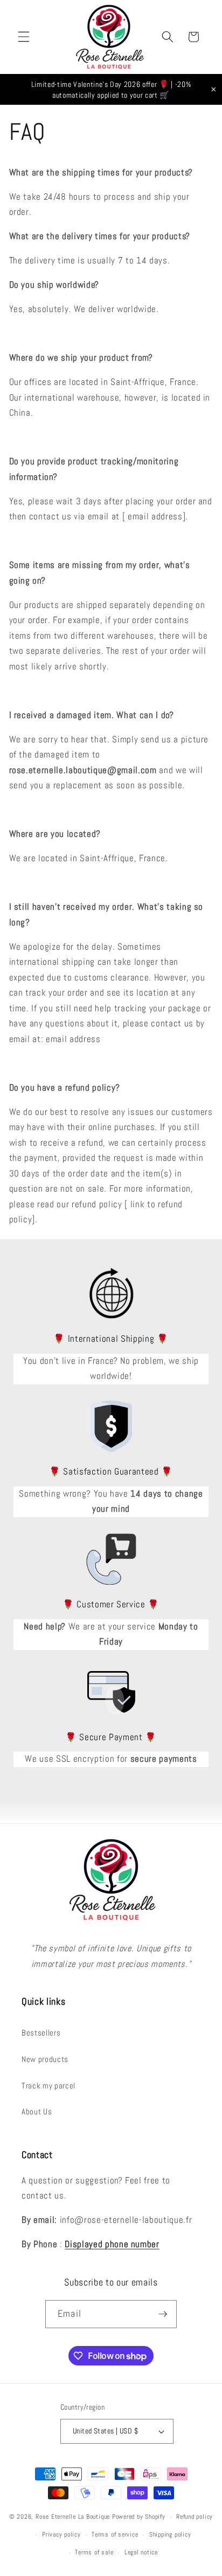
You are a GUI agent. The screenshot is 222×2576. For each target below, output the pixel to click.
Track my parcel (48, 2086)
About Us (37, 2112)
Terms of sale (94, 2552)
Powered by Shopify (139, 2517)
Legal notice (141, 2552)
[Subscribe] (163, 2314)
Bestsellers (41, 2033)
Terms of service (115, 2534)
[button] (24, 37)
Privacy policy (61, 2534)
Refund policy (195, 2517)
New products (45, 2059)
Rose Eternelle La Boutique (73, 2517)
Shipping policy (170, 2534)
